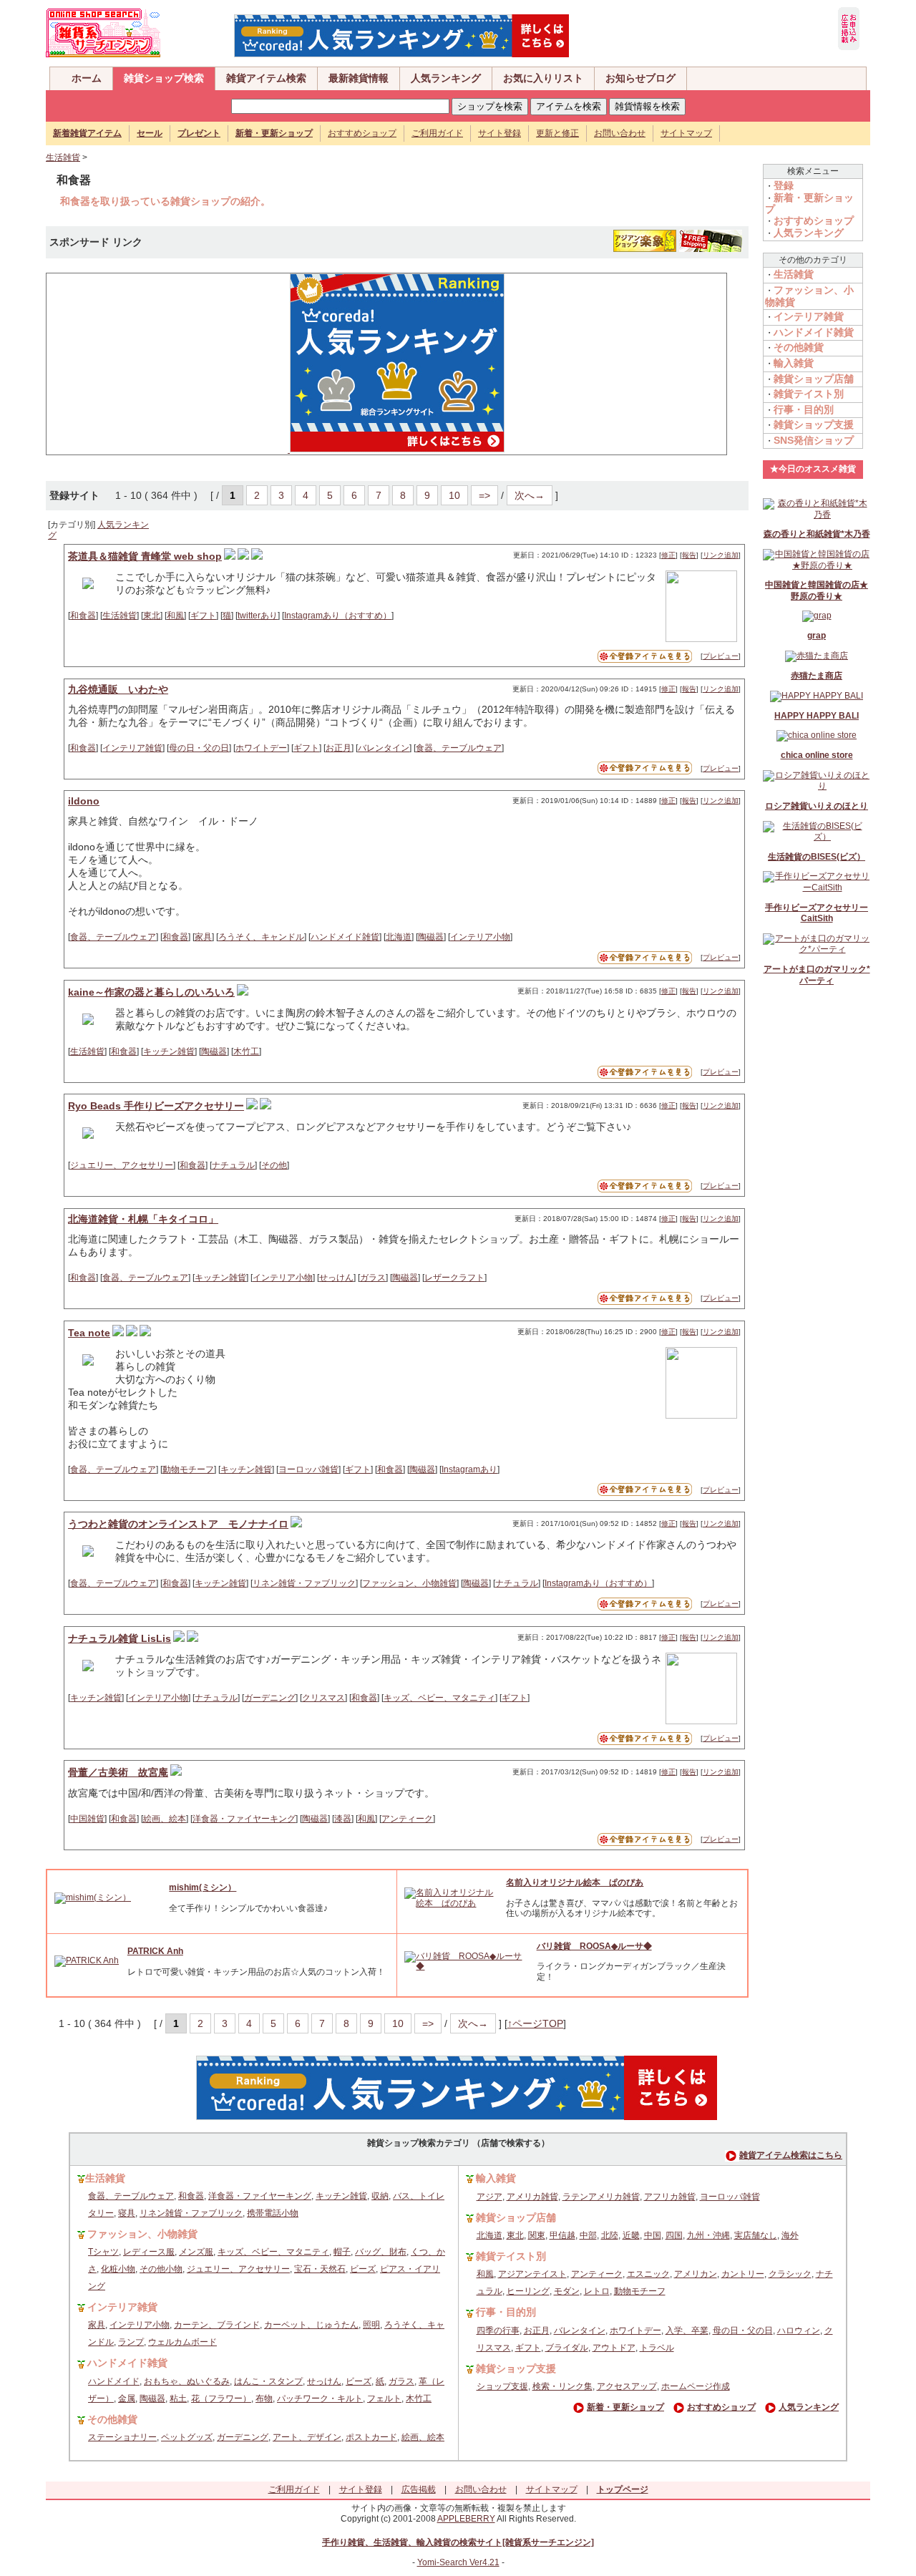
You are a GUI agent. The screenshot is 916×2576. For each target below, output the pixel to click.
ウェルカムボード (182, 2342)
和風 (175, 616)
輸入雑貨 (794, 363)
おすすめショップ (362, 133)
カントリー (743, 2274)
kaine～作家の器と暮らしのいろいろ (151, 992)
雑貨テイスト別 (809, 394)
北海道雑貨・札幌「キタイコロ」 (143, 1219)
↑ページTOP (535, 2023)
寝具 (127, 2213)
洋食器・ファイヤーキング (244, 1819)
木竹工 (246, 1051)
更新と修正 (557, 133)
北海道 (399, 937)
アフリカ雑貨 (670, 2197)
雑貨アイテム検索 (266, 78)
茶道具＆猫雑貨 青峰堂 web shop (145, 556)
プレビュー (721, 656)
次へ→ (530, 495)
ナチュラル (233, 1165)
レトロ (597, 2291)
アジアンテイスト (532, 2274)
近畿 (631, 2235)
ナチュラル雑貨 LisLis (120, 1638)
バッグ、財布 (381, 2252)
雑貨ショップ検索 (164, 78)
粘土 (178, 2398)
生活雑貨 (63, 157)
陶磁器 (431, 937)
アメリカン (696, 2274)
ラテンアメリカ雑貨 (601, 2197)
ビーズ (363, 2269)
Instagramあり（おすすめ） (338, 616)
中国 (653, 2235)
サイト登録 (500, 133)
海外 (790, 2235)
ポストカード (371, 2437)
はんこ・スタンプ (268, 2381)
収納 (380, 2196)
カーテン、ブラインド (217, 2325)
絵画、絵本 (165, 1819)
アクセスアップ (627, 2386)
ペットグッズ (187, 2437)
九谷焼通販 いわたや (118, 689)
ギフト (203, 616)
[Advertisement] (161, 363)
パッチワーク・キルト (320, 2398)
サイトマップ (686, 133)
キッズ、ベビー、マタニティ (439, 1698)
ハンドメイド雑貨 (345, 937)
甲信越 (562, 2235)
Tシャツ (103, 2252)
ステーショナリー (122, 2437)
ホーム (87, 78)
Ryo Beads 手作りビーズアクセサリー (156, 1106)
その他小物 (161, 2269)
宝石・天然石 (320, 2269)
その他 (274, 1165)
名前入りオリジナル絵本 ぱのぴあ (575, 1882)
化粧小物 (118, 2269)
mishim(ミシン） (203, 1887)
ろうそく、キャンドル (261, 937)
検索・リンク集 (562, 2386)
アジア (489, 2197)
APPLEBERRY (466, 2519)
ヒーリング (528, 2291)
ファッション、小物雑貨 (409, 1583)
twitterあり (258, 616)
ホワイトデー (261, 748)
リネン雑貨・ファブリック (304, 1583)
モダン (567, 2291)
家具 (203, 937)
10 (454, 495)
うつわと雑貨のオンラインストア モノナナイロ (178, 1524)
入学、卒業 (687, 2330)
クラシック (790, 2274)
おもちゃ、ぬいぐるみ (187, 2381)
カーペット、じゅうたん (311, 2325)
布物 (264, 2398)
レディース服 (149, 2252)
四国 (674, 2235)
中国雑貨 (87, 1819)
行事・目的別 (804, 409)
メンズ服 (196, 2252)
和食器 (83, 616)
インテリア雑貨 (132, 748)
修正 (668, 555)
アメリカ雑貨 (532, 2197)
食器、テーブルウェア (459, 748)
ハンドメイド (114, 2381)
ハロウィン (799, 2330)
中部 (588, 2235)
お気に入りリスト (543, 78)
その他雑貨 (799, 347)
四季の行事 (498, 2330)
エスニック (648, 2274)
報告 (689, 555)
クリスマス (323, 1698)
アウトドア (614, 2348)
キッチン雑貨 (169, 1051)
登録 (784, 185)
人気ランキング (446, 78)
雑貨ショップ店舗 (814, 379)
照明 (371, 2325)
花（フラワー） (221, 2398)
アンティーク (407, 1819)
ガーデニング (270, 1698)
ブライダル (567, 2348)
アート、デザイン (307, 2437)
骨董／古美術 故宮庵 (118, 1772)
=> (484, 495)
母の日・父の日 (199, 748)
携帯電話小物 (273, 2213)
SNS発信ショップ (814, 440)
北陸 (610, 2235)
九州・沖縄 (708, 2235)
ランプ (131, 2342)
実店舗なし (756, 2235)
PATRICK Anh (155, 1951)
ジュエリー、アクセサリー (122, 1165)
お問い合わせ (620, 133)
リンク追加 (721, 555)
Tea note (89, 1333)
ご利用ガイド (437, 133)
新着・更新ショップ (625, 2407)
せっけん (336, 1278)
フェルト (384, 2398)
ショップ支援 (502, 2386)
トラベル (657, 2348)
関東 (537, 2235)
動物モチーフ (188, 1469)
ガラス (373, 1278)
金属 (127, 2398)
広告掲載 (419, 2489)
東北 (152, 616)
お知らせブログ (640, 78)
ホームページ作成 (696, 2386)
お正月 (338, 748)
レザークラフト (454, 1278)
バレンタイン (384, 748)
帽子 (342, 2252)
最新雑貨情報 (359, 78)
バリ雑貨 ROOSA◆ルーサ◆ (594, 1946)
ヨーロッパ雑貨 (308, 1469)
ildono (84, 801)
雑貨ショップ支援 (814, 424)
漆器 (343, 1819)
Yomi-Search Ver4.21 (458, 2562)
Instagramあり (469, 1469)
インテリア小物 (480, 937)
